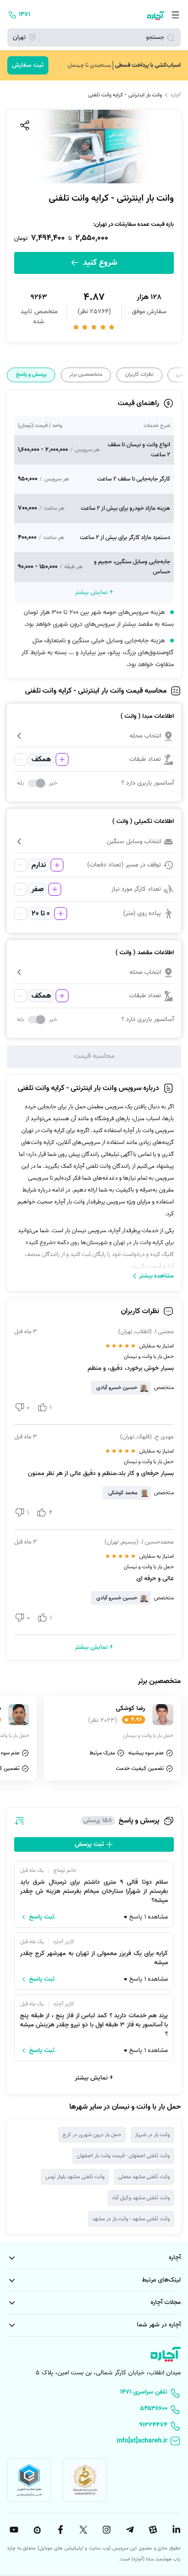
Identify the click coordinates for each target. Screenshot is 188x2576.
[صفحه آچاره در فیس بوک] (59, 2530)
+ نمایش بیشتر (94, 2078)
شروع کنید (99, 263)
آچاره (176, 95)
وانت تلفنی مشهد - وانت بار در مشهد (131, 2219)
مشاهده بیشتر (157, 1276)
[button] (94, 736)
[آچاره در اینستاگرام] (105, 2530)
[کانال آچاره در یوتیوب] (13, 2530)
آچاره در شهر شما (159, 2325)
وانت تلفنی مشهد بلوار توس (75, 2177)
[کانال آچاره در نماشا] (36, 2530)
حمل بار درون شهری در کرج (92, 2135)
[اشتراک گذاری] (24, 125)
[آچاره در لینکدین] (175, 2530)
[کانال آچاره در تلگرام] (129, 2530)
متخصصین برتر (86, 374)
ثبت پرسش (90, 1844)
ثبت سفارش (28, 65)
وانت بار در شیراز (152, 2135)
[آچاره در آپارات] (152, 2530)
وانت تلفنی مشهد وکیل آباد (141, 2198)
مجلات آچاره (166, 2302)
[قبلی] (180, 375)
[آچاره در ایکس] (83, 2530)
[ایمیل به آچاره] (94, 2442)
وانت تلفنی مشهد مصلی (144, 2177)
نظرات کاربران (139, 374)
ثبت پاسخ (42, 1917)
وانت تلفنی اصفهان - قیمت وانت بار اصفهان (123, 2156)
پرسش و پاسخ (31, 374)
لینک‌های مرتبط (161, 2280)
